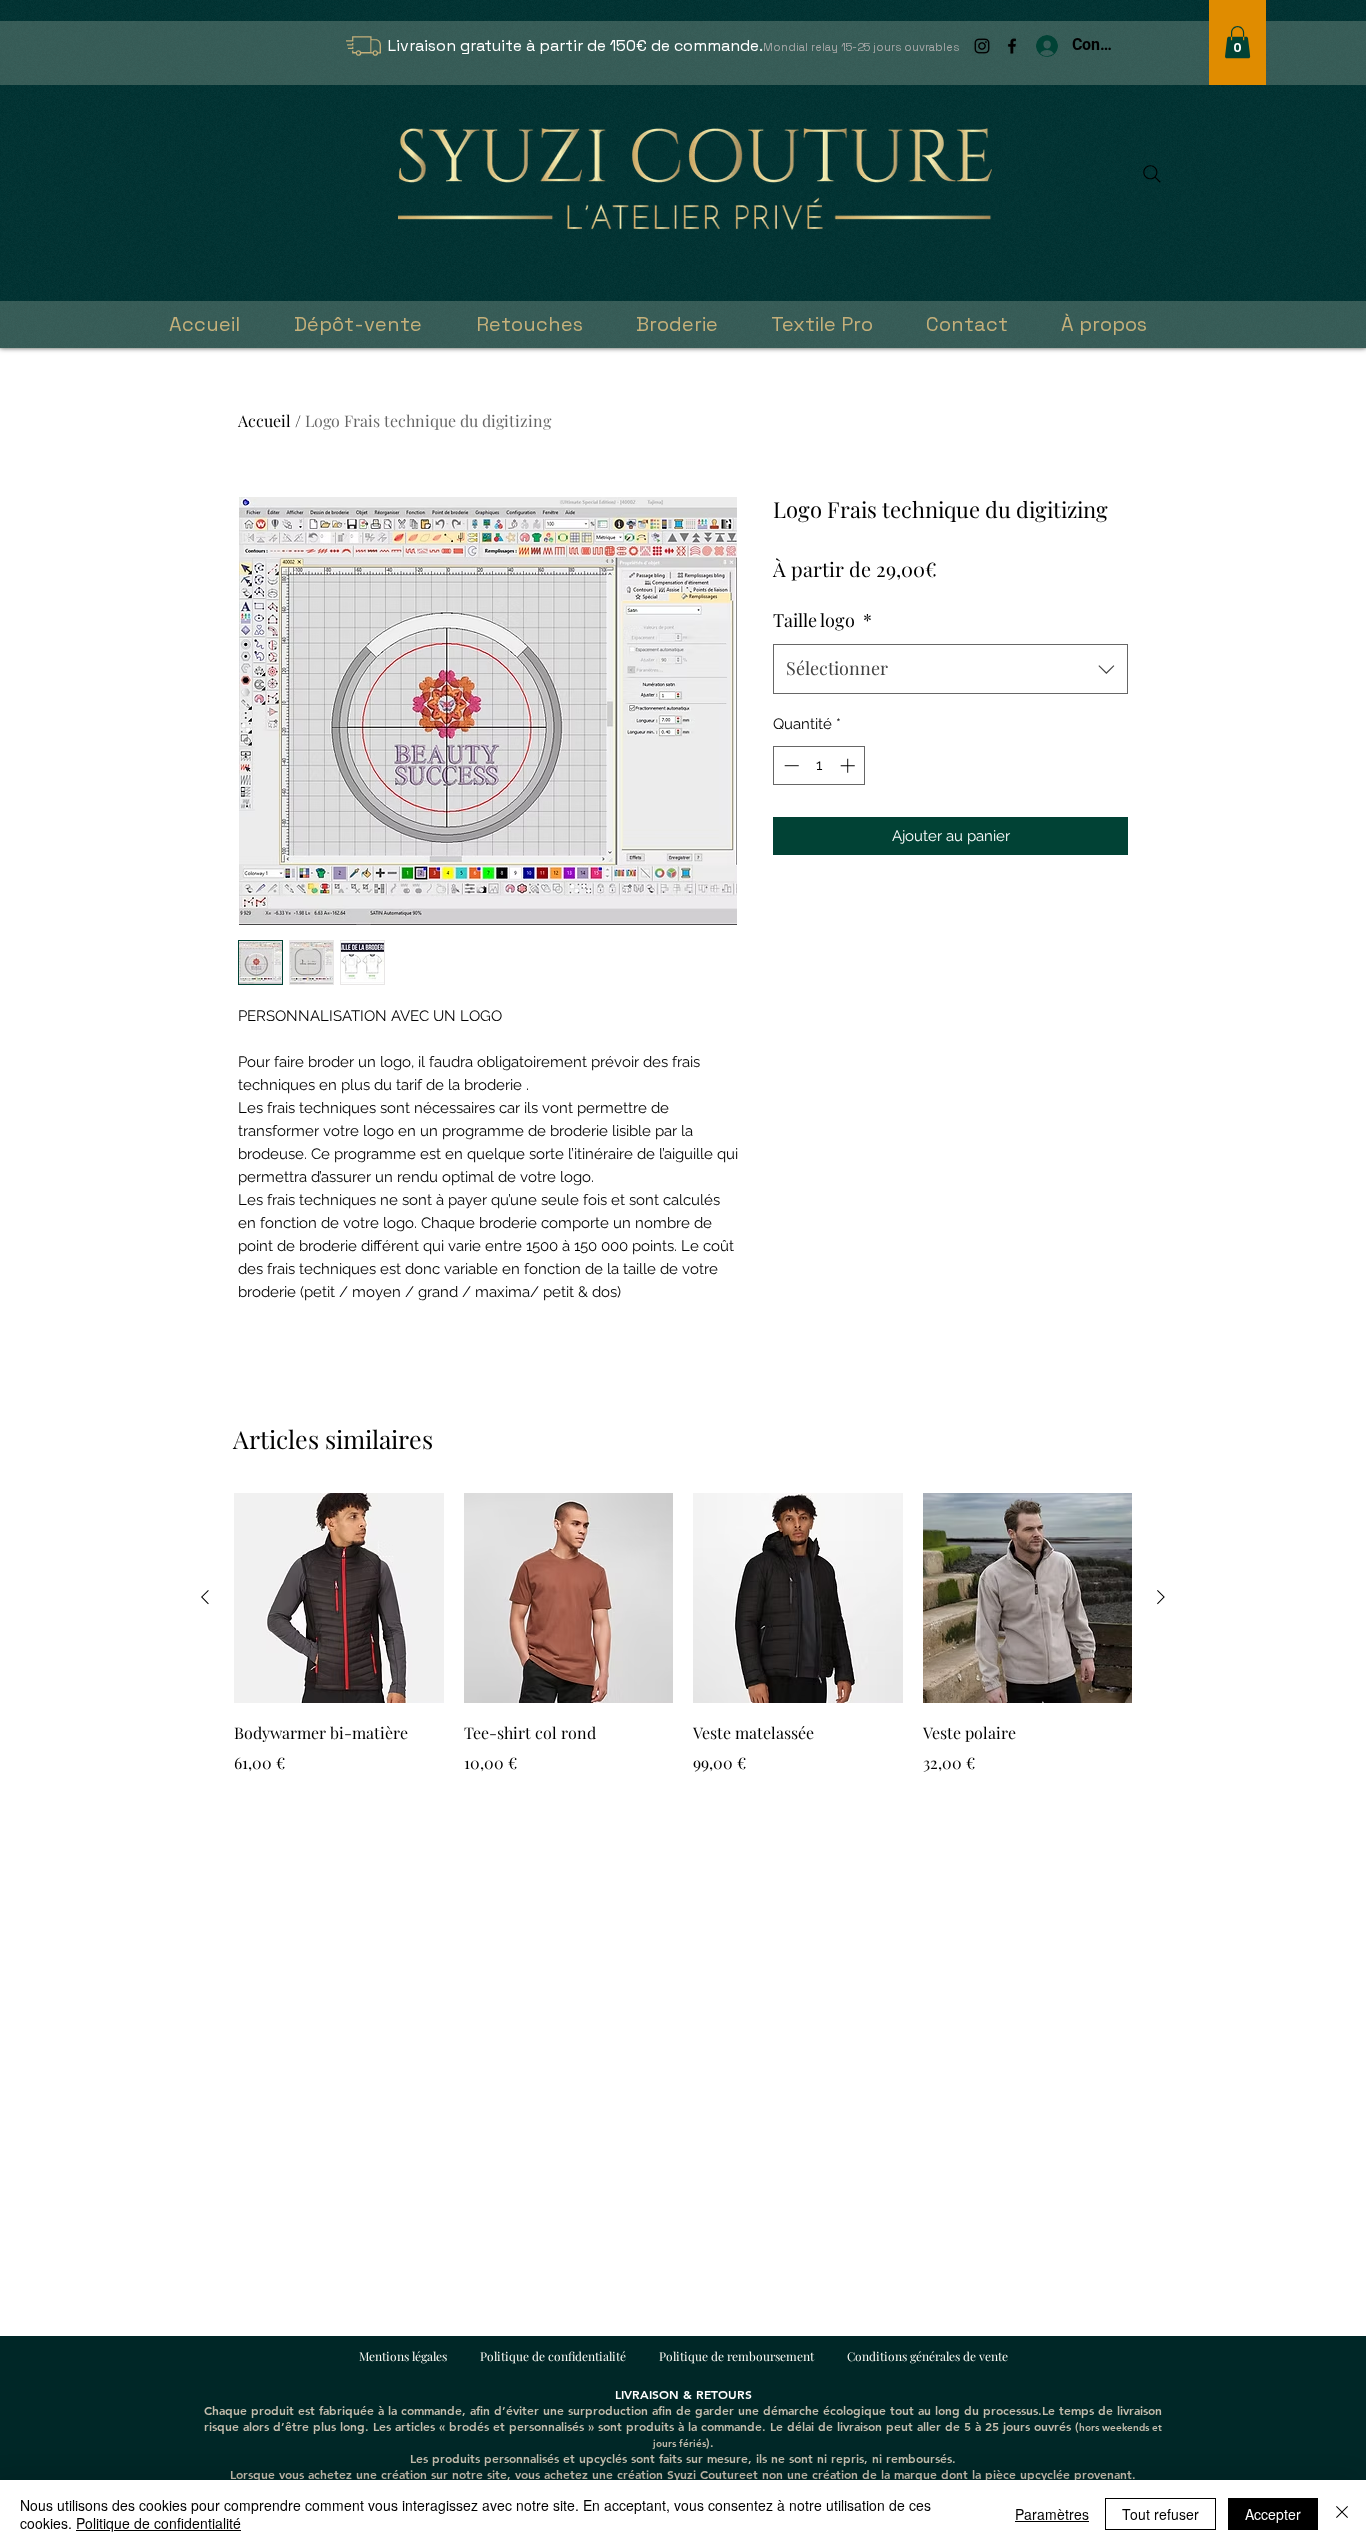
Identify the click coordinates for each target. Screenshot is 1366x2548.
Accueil (264, 420)
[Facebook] (1012, 46)
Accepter (1273, 2514)
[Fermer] (1342, 2514)
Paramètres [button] (1052, 2514)
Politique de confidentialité (158, 2523)
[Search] (1152, 174)
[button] (1237, 42)
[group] (683, 1648)
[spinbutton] (819, 765)
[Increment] (849, 765)
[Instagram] (982, 46)
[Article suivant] (1161, 1597)
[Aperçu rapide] (339, 1598)
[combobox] (950, 669)
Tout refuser (1160, 2514)
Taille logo (822, 620)
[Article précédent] (205, 1597)
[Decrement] (789, 765)
